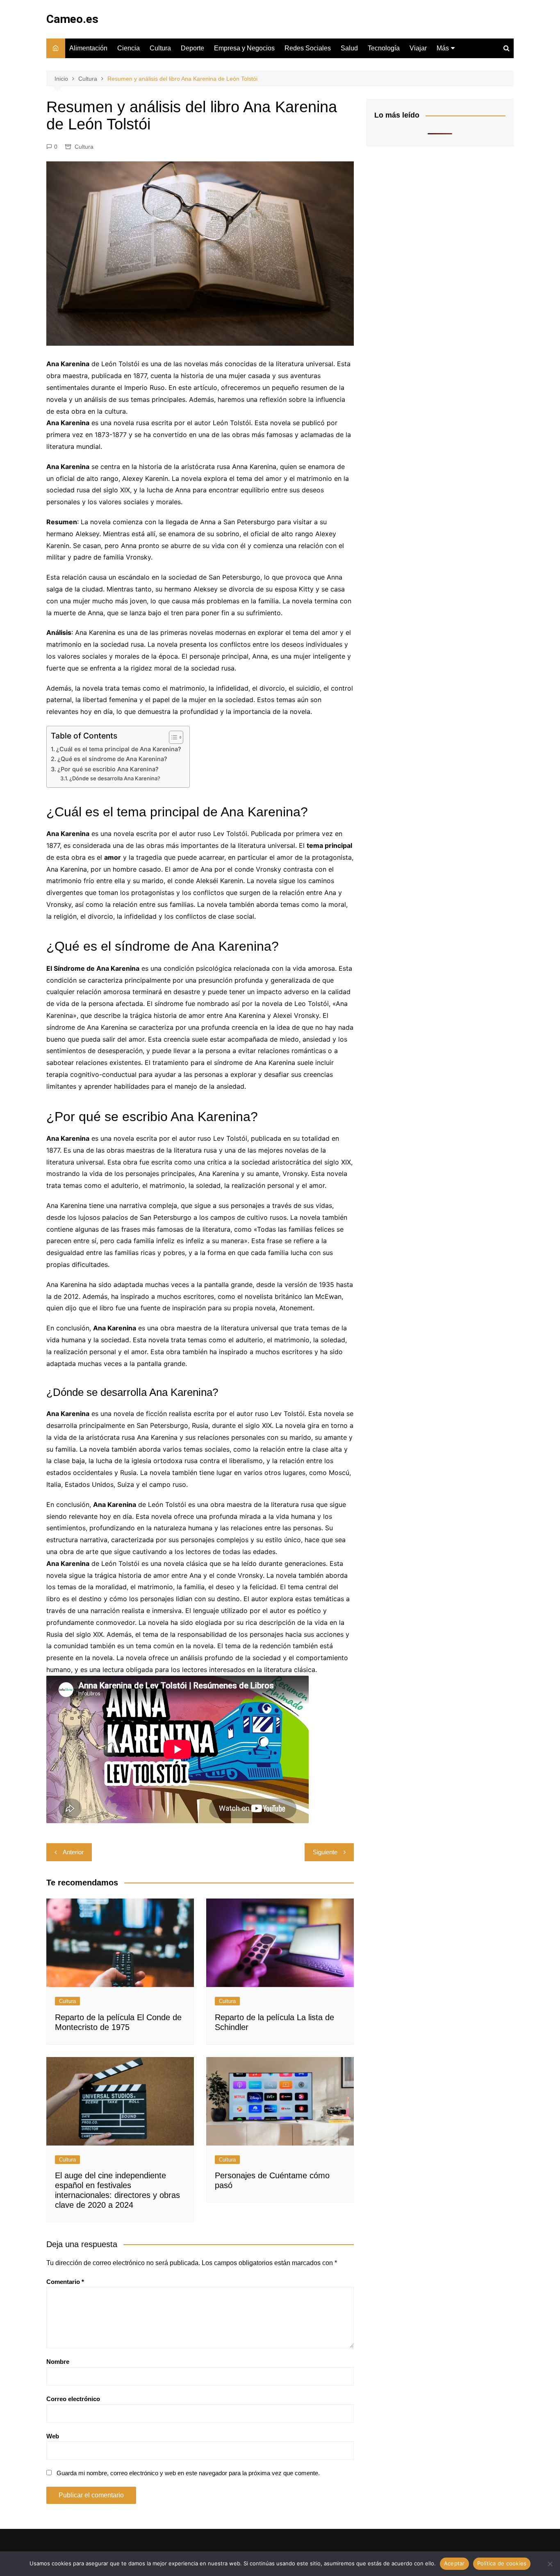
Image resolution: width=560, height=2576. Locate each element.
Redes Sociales (308, 48)
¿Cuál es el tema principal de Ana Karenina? (119, 749)
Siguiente (325, 1852)
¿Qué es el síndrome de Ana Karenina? (112, 759)
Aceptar (454, 2563)
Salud (349, 48)
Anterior (73, 1852)
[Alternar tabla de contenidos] (172, 737)
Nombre (58, 2362)
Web (53, 2436)
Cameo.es (72, 19)
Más (443, 48)
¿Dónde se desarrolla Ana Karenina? (115, 778)
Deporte (192, 48)
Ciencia (129, 48)
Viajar (418, 48)
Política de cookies (502, 2563)
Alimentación (88, 48)
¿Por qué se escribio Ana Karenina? (108, 769)
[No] (550, 2564)
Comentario (65, 2282)
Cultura (160, 48)
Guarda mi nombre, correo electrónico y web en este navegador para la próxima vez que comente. (188, 2473)
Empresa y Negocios (244, 48)
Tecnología (384, 48)
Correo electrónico (73, 2399)
